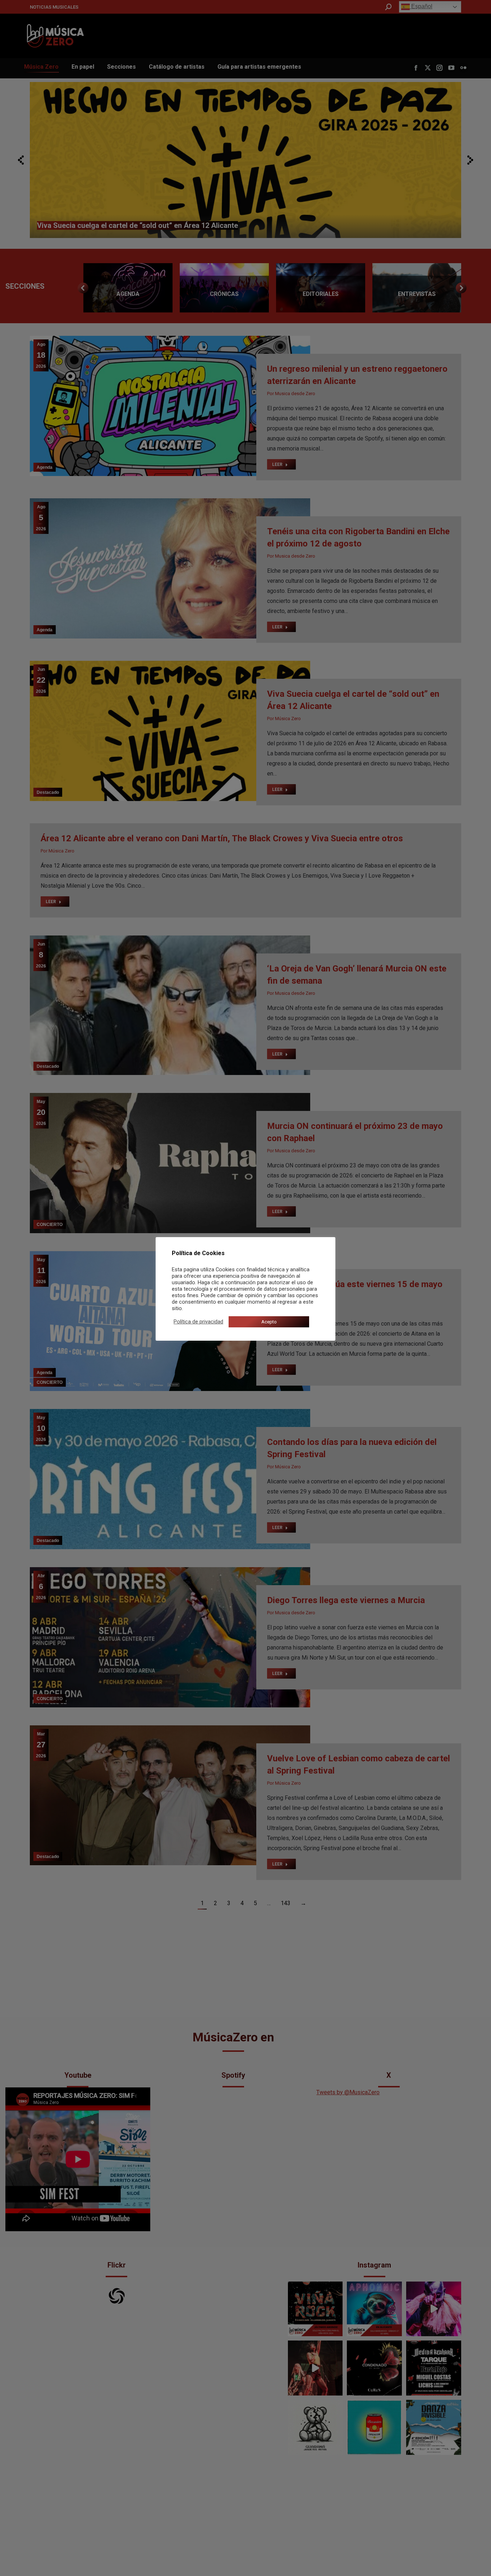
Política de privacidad (198, 1322)
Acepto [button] (269, 1322)
